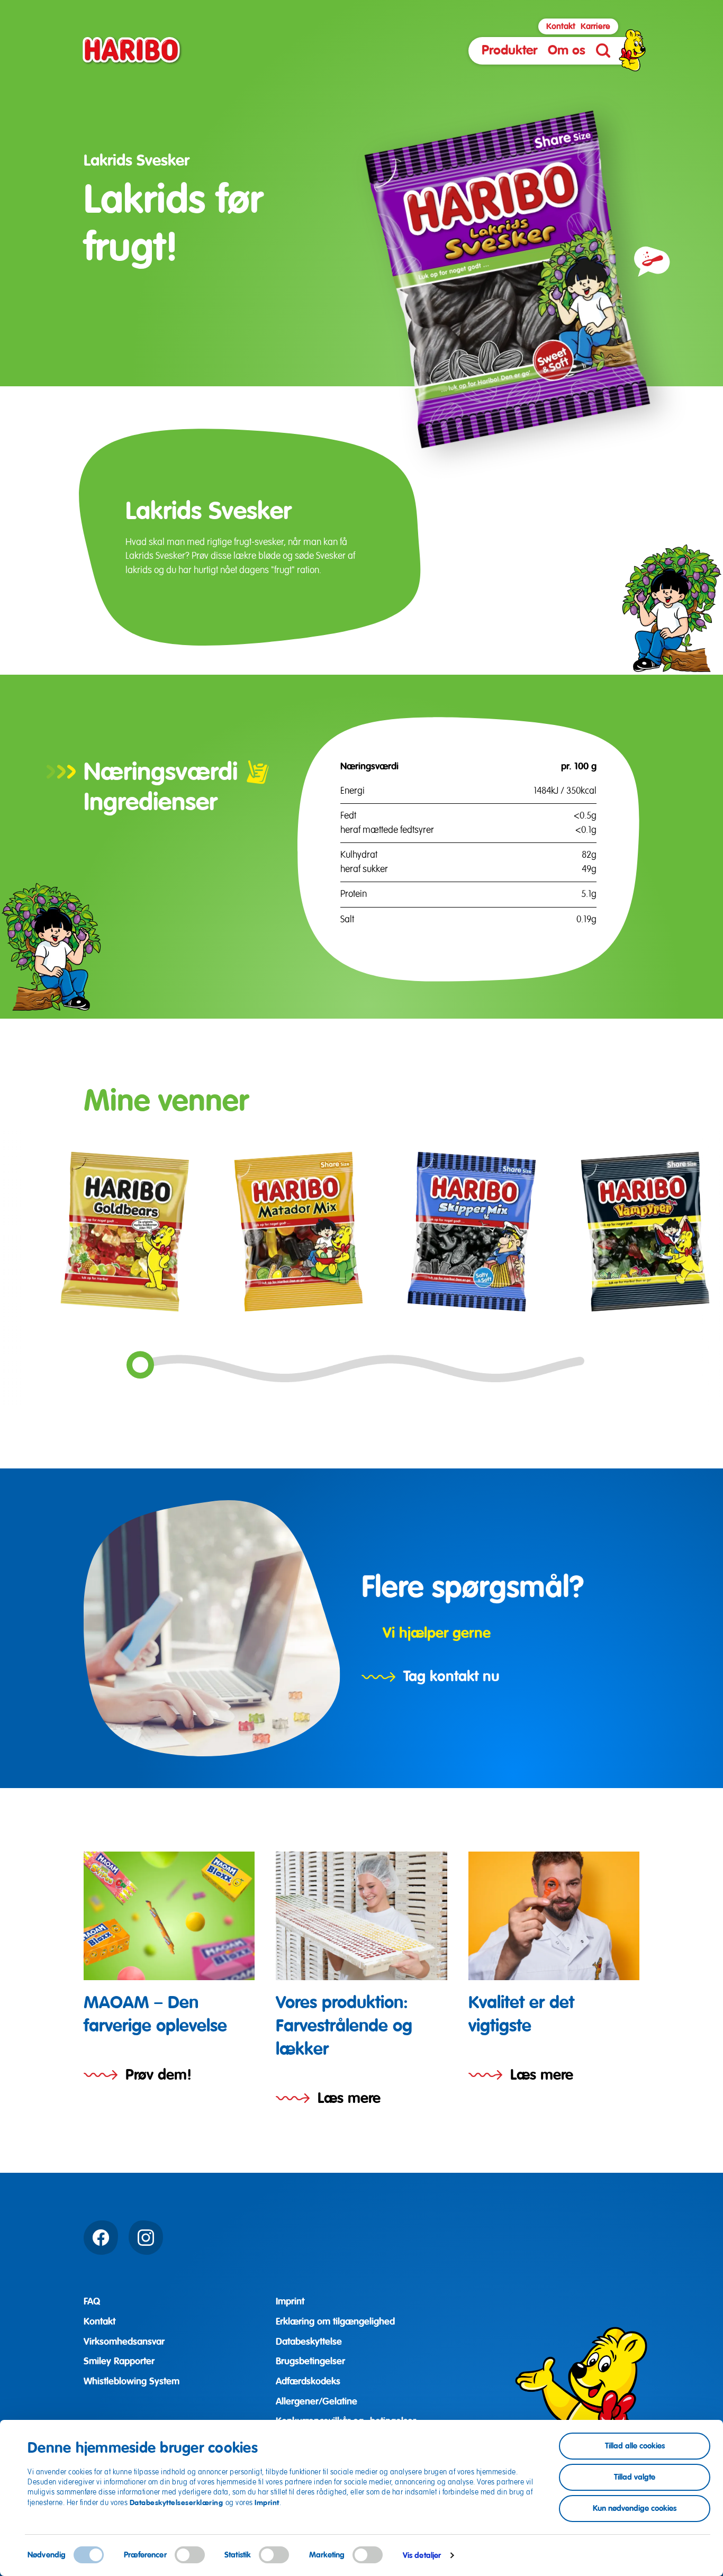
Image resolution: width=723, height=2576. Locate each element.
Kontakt (561, 26)
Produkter (509, 50)
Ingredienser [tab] (151, 802)
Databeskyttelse (309, 2342)
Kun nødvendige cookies (635, 2508)
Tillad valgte (635, 2477)
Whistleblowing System (132, 2381)
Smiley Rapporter (119, 2361)
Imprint (267, 2502)
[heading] (169, 1969)
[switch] (190, 2555)
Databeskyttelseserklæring (178, 2502)
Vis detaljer (422, 2555)
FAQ (92, 2301)
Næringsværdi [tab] (161, 772)
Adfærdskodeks (308, 2381)
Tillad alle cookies (635, 2446)
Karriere (595, 26)
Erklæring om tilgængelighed (335, 2321)
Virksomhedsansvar (124, 2342)
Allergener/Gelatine (317, 2401)
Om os (567, 50)
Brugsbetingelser (310, 2361)
